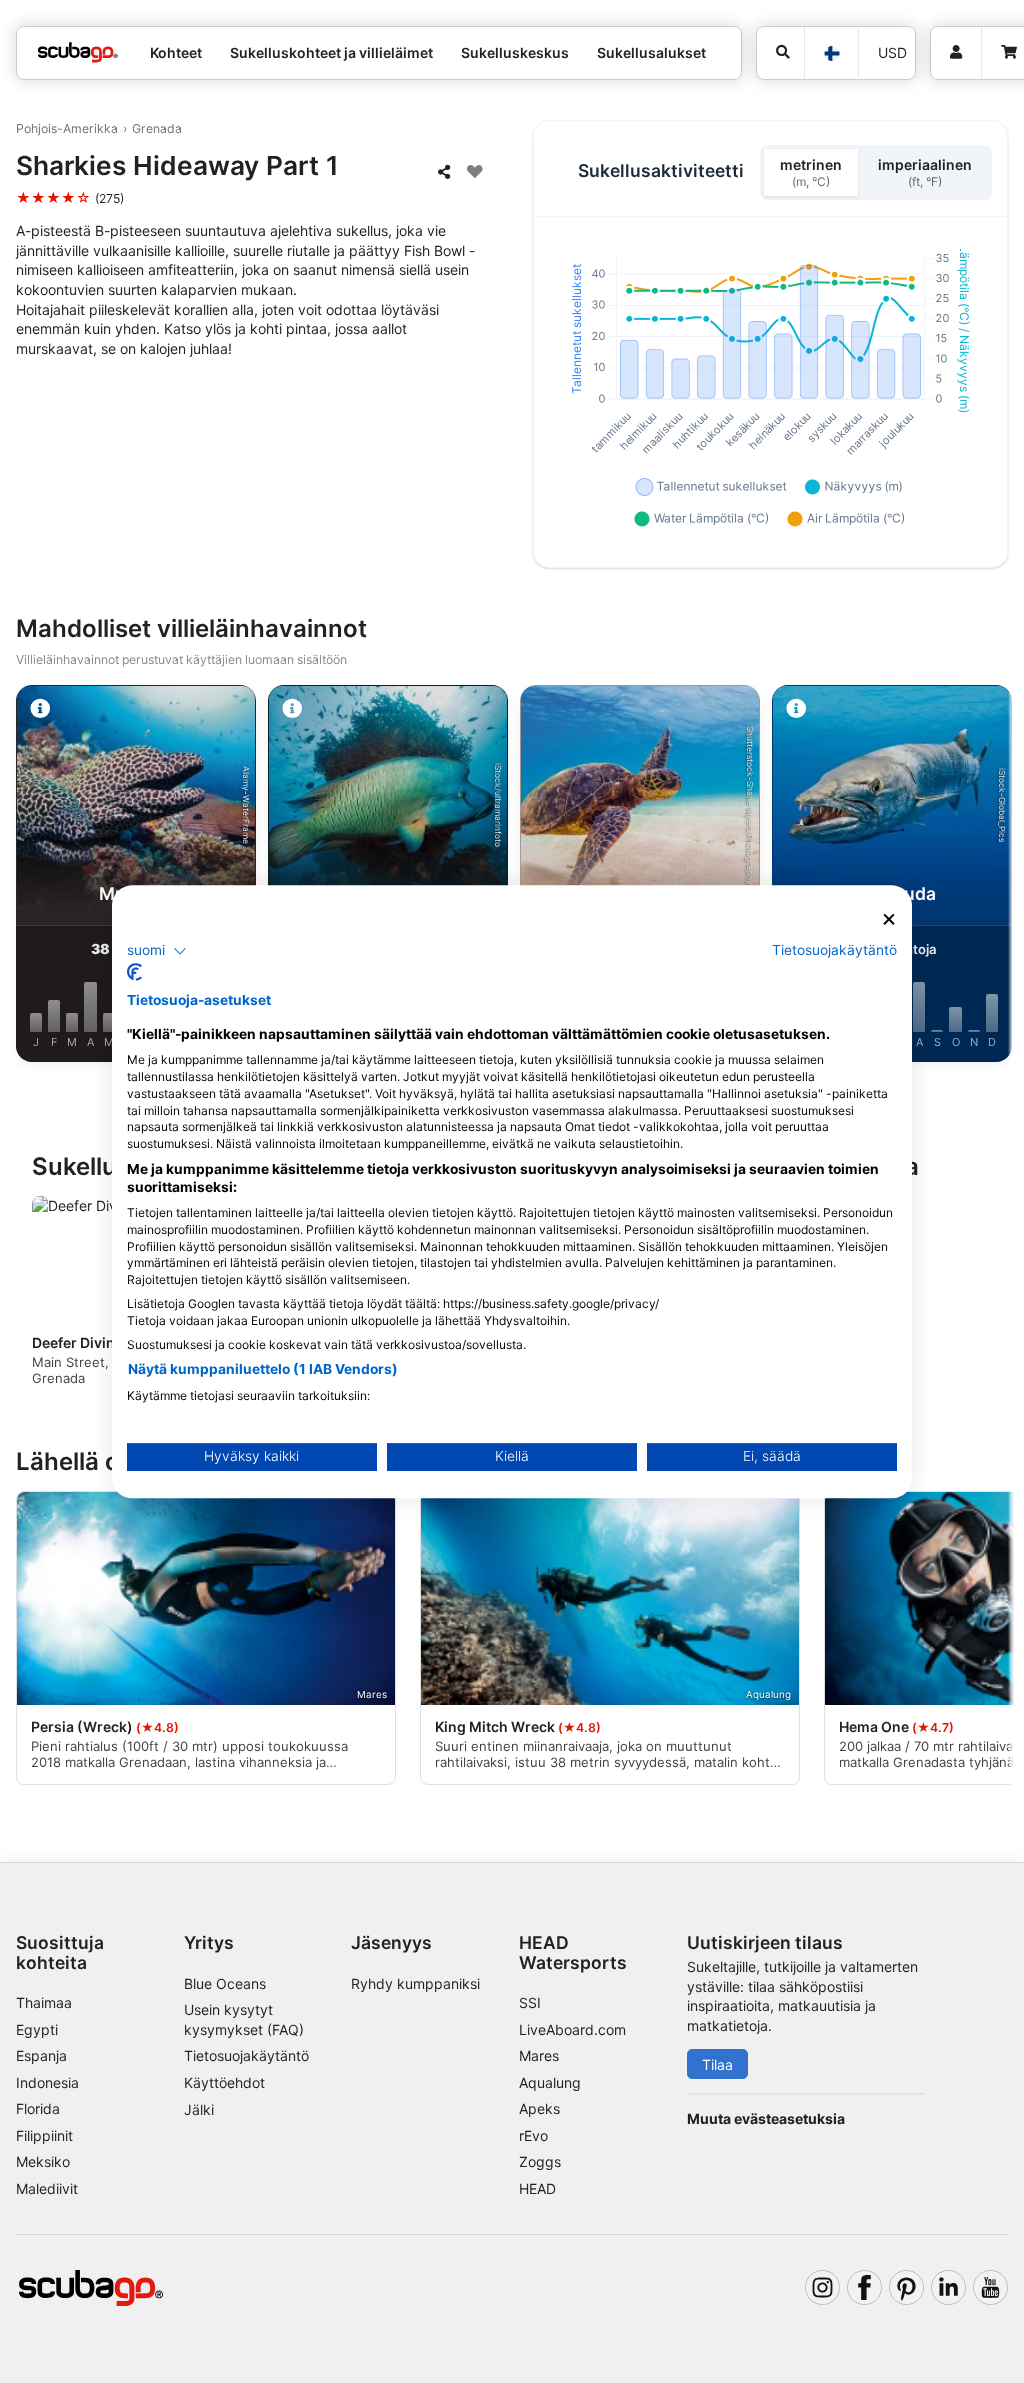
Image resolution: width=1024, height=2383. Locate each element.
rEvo (533, 2135)
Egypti (37, 2029)
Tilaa (717, 2064)
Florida (38, 2108)
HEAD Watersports (573, 1952)
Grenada (157, 128)
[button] (157, 951)
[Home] (78, 52)
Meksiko (43, 2161)
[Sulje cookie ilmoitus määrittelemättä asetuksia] (889, 919)
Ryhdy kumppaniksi (415, 1983)
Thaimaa (44, 2002)
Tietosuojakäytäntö (246, 2055)
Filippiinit (44, 2135)
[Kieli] (831, 53)
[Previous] (33, 877)
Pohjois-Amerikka (67, 128)
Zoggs (540, 2161)
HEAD (537, 2188)
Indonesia (47, 2082)
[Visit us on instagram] (822, 2287)
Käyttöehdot (224, 2082)
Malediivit (47, 2188)
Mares (539, 2055)
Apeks (539, 2108)
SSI (530, 2002)
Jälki (199, 2109)
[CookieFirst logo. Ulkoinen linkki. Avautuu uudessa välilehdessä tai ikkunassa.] (134, 972)
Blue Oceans (225, 1983)
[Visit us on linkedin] (948, 2287)
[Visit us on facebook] (864, 2287)
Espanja (41, 2055)
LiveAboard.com (572, 2029)
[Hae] (780, 53)
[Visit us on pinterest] (906, 2287)
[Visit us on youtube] (990, 2287)
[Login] (956, 53)
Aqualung (550, 2082)
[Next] (991, 877)
